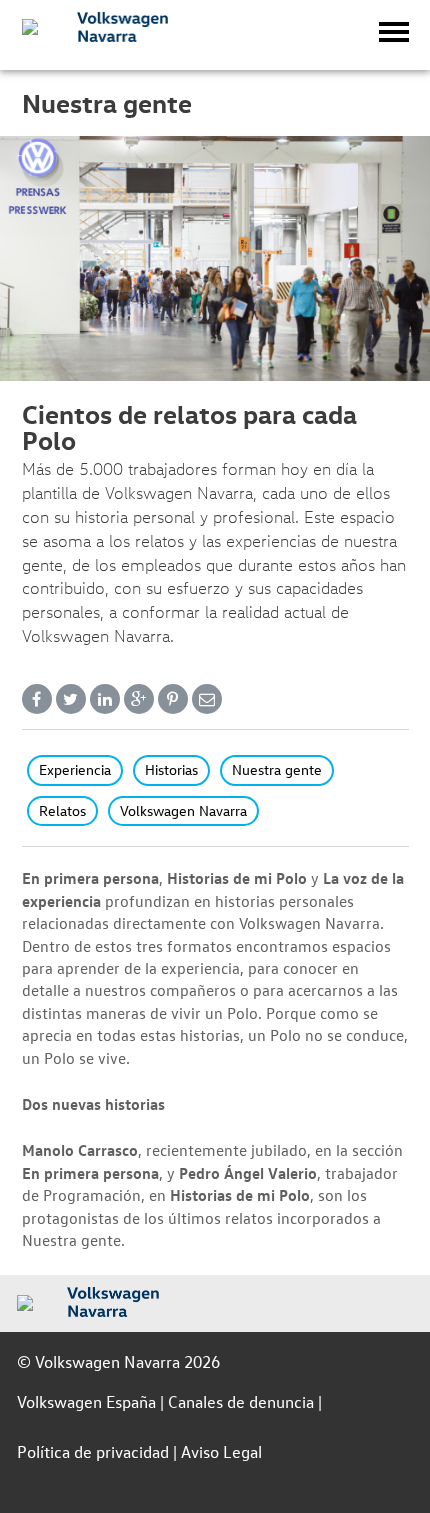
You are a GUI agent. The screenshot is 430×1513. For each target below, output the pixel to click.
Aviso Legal (221, 1451)
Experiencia (75, 769)
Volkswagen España (86, 1401)
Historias (171, 769)
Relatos (62, 810)
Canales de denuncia (241, 1401)
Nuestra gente (277, 769)
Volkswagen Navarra (183, 810)
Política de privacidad (93, 1451)
